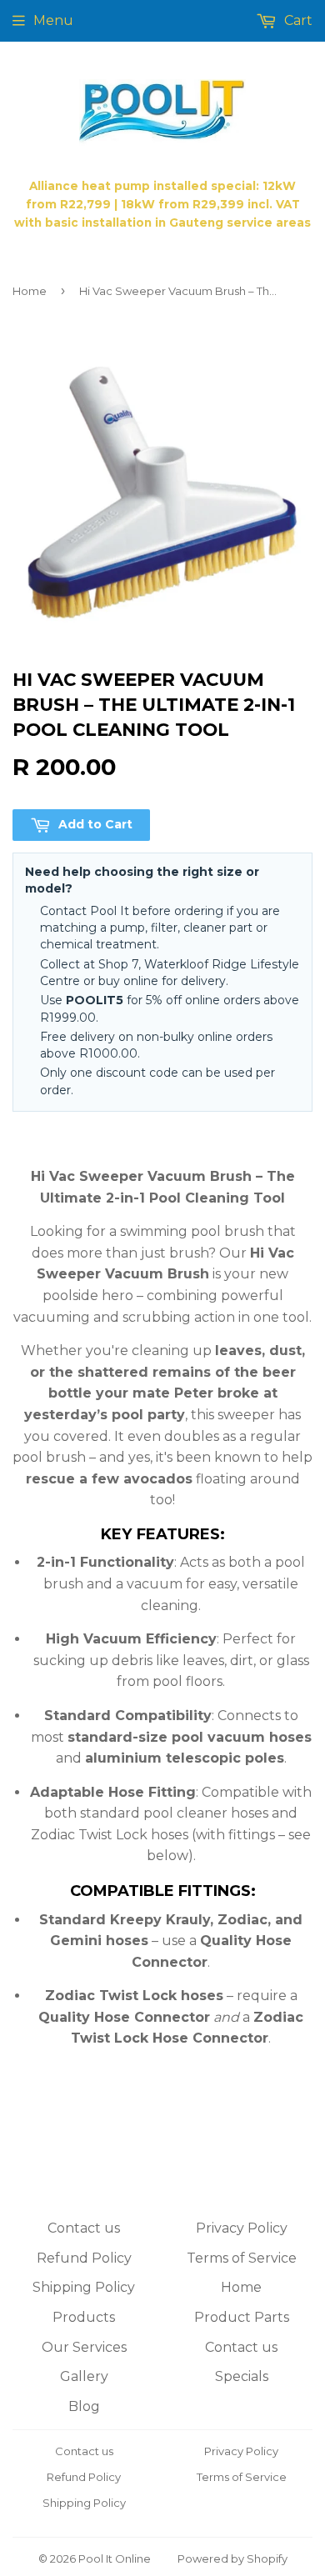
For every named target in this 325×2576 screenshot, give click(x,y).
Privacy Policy (242, 2228)
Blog (84, 2406)
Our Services (84, 2347)
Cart (297, 20)
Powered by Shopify (232, 2558)
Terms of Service (242, 2258)
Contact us (84, 2228)
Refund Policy (84, 2258)
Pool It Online (115, 2558)
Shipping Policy (84, 2287)
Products (84, 2317)
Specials (242, 2376)
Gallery (84, 2376)
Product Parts (242, 2317)
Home (30, 291)
